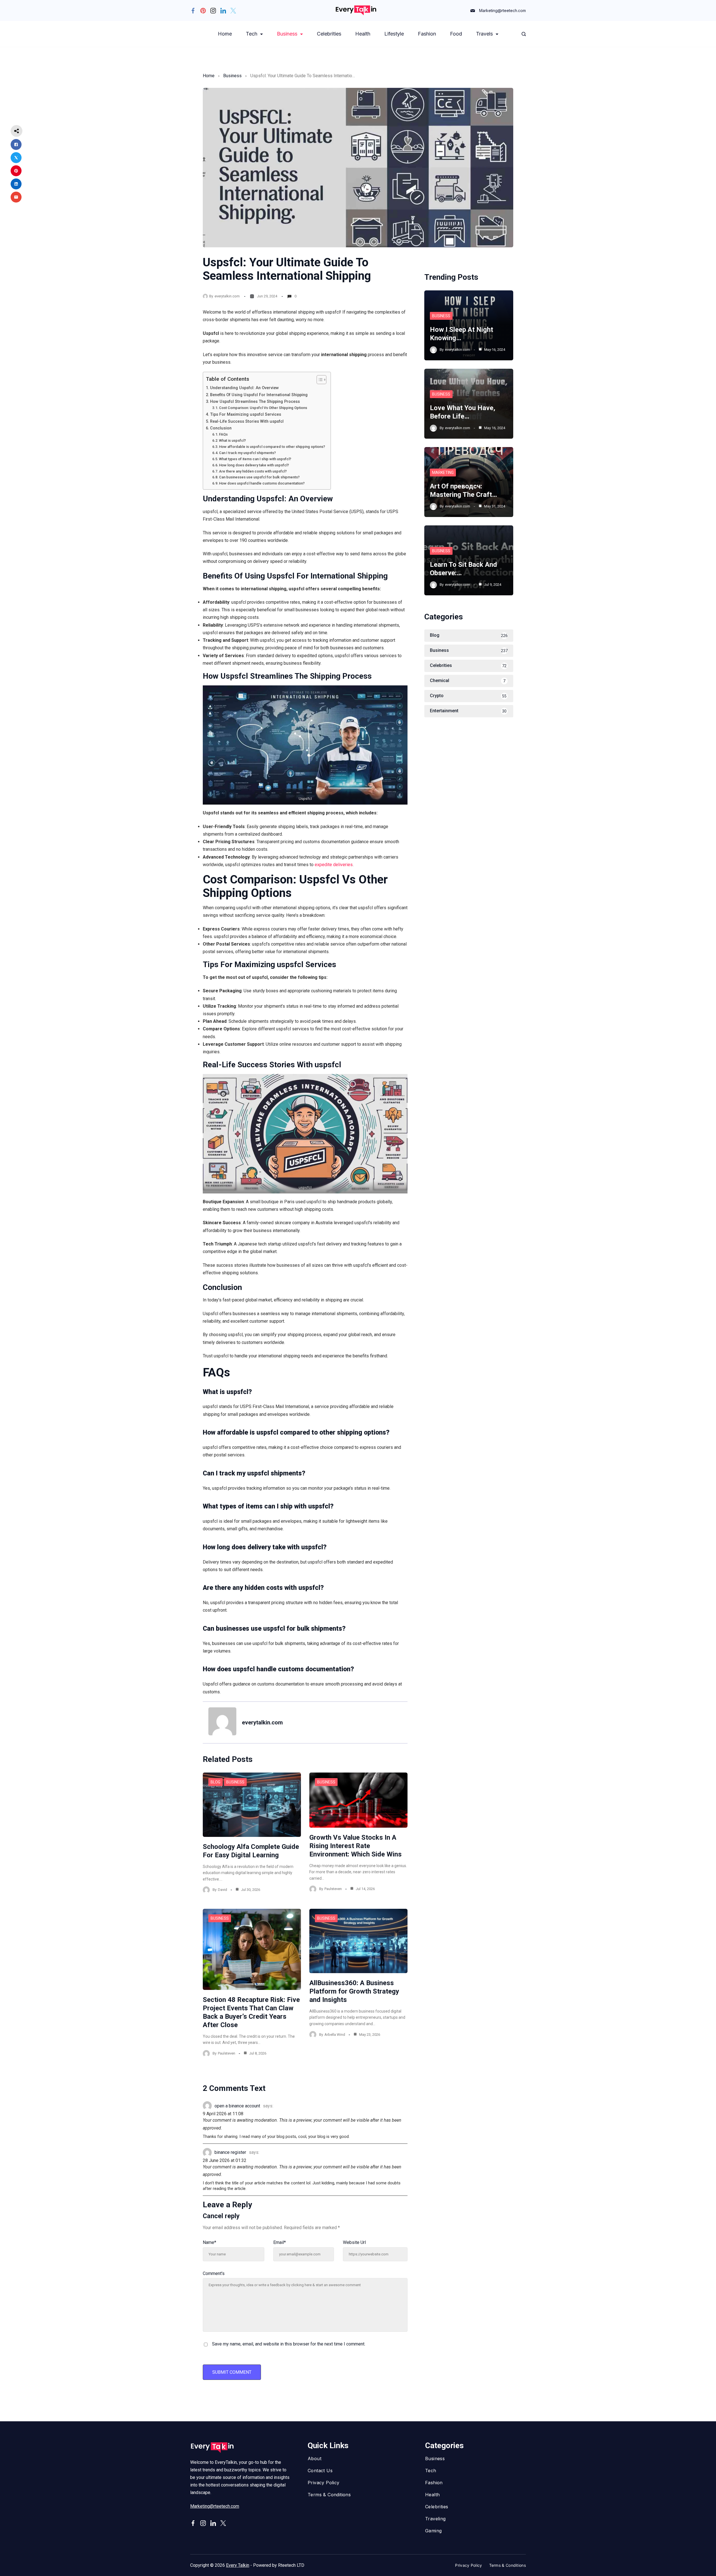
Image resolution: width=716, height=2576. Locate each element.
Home (225, 34)
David (222, 1890)
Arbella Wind (335, 2035)
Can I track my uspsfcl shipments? (247, 453)
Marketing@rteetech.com (502, 10)
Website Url (354, 2242)
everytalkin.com (227, 296)
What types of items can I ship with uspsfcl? (255, 459)
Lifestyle (394, 34)
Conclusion (221, 428)
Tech (252, 34)
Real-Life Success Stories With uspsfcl (247, 421)
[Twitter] (233, 11)
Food (456, 34)
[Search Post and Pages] (524, 34)
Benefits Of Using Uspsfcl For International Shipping (259, 395)
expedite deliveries (334, 865)
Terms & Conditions (329, 2495)
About (315, 2459)
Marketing (443, 473)
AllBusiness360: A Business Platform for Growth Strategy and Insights (354, 1991)
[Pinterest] (203, 11)
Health (363, 34)
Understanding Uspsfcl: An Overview (244, 388)
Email (280, 2242)
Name (209, 2242)
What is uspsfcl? (232, 440)
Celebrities (329, 34)
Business (287, 34)
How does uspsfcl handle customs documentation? (262, 483)
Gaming (433, 2531)
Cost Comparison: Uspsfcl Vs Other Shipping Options (263, 408)
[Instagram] (213, 11)
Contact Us (320, 2471)
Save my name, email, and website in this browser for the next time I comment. (289, 2344)
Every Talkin (238, 2565)
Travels (484, 34)
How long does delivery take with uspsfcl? (254, 465)
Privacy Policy (324, 2483)
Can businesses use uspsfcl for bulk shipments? (259, 477)
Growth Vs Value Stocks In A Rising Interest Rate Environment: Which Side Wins (355, 1846)
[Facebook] (193, 11)
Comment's (214, 2273)
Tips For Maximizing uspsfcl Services (246, 414)
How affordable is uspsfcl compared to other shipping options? (272, 447)
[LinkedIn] (223, 11)
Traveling (435, 2519)
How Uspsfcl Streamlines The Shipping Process (255, 402)
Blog (215, 1782)
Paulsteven (333, 1889)
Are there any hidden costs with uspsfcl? (253, 471)
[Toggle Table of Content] (319, 380)
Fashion (427, 34)
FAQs (223, 434)
